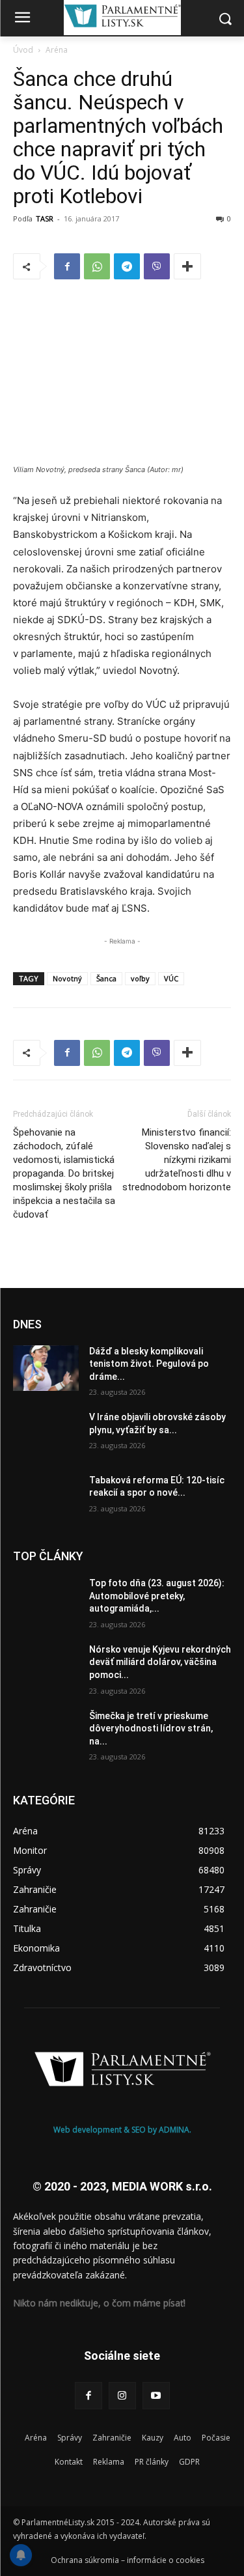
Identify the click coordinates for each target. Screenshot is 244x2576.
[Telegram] (127, 266)
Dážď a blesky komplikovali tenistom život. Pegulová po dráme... (149, 1364)
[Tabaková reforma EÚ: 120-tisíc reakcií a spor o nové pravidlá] (46, 1497)
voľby (140, 978)
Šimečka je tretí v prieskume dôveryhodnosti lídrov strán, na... (151, 1729)
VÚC (171, 978)
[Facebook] (67, 266)
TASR (45, 218)
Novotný (67, 978)
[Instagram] (122, 2396)
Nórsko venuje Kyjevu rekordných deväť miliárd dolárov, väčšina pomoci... (160, 1662)
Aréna (57, 50)
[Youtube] (156, 2396)
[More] (187, 266)
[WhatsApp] (97, 266)
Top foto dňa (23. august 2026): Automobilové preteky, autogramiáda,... (157, 1596)
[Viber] (157, 266)
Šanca (106, 978)
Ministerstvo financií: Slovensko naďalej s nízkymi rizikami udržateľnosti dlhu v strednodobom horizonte (177, 1160)
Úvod (23, 50)
